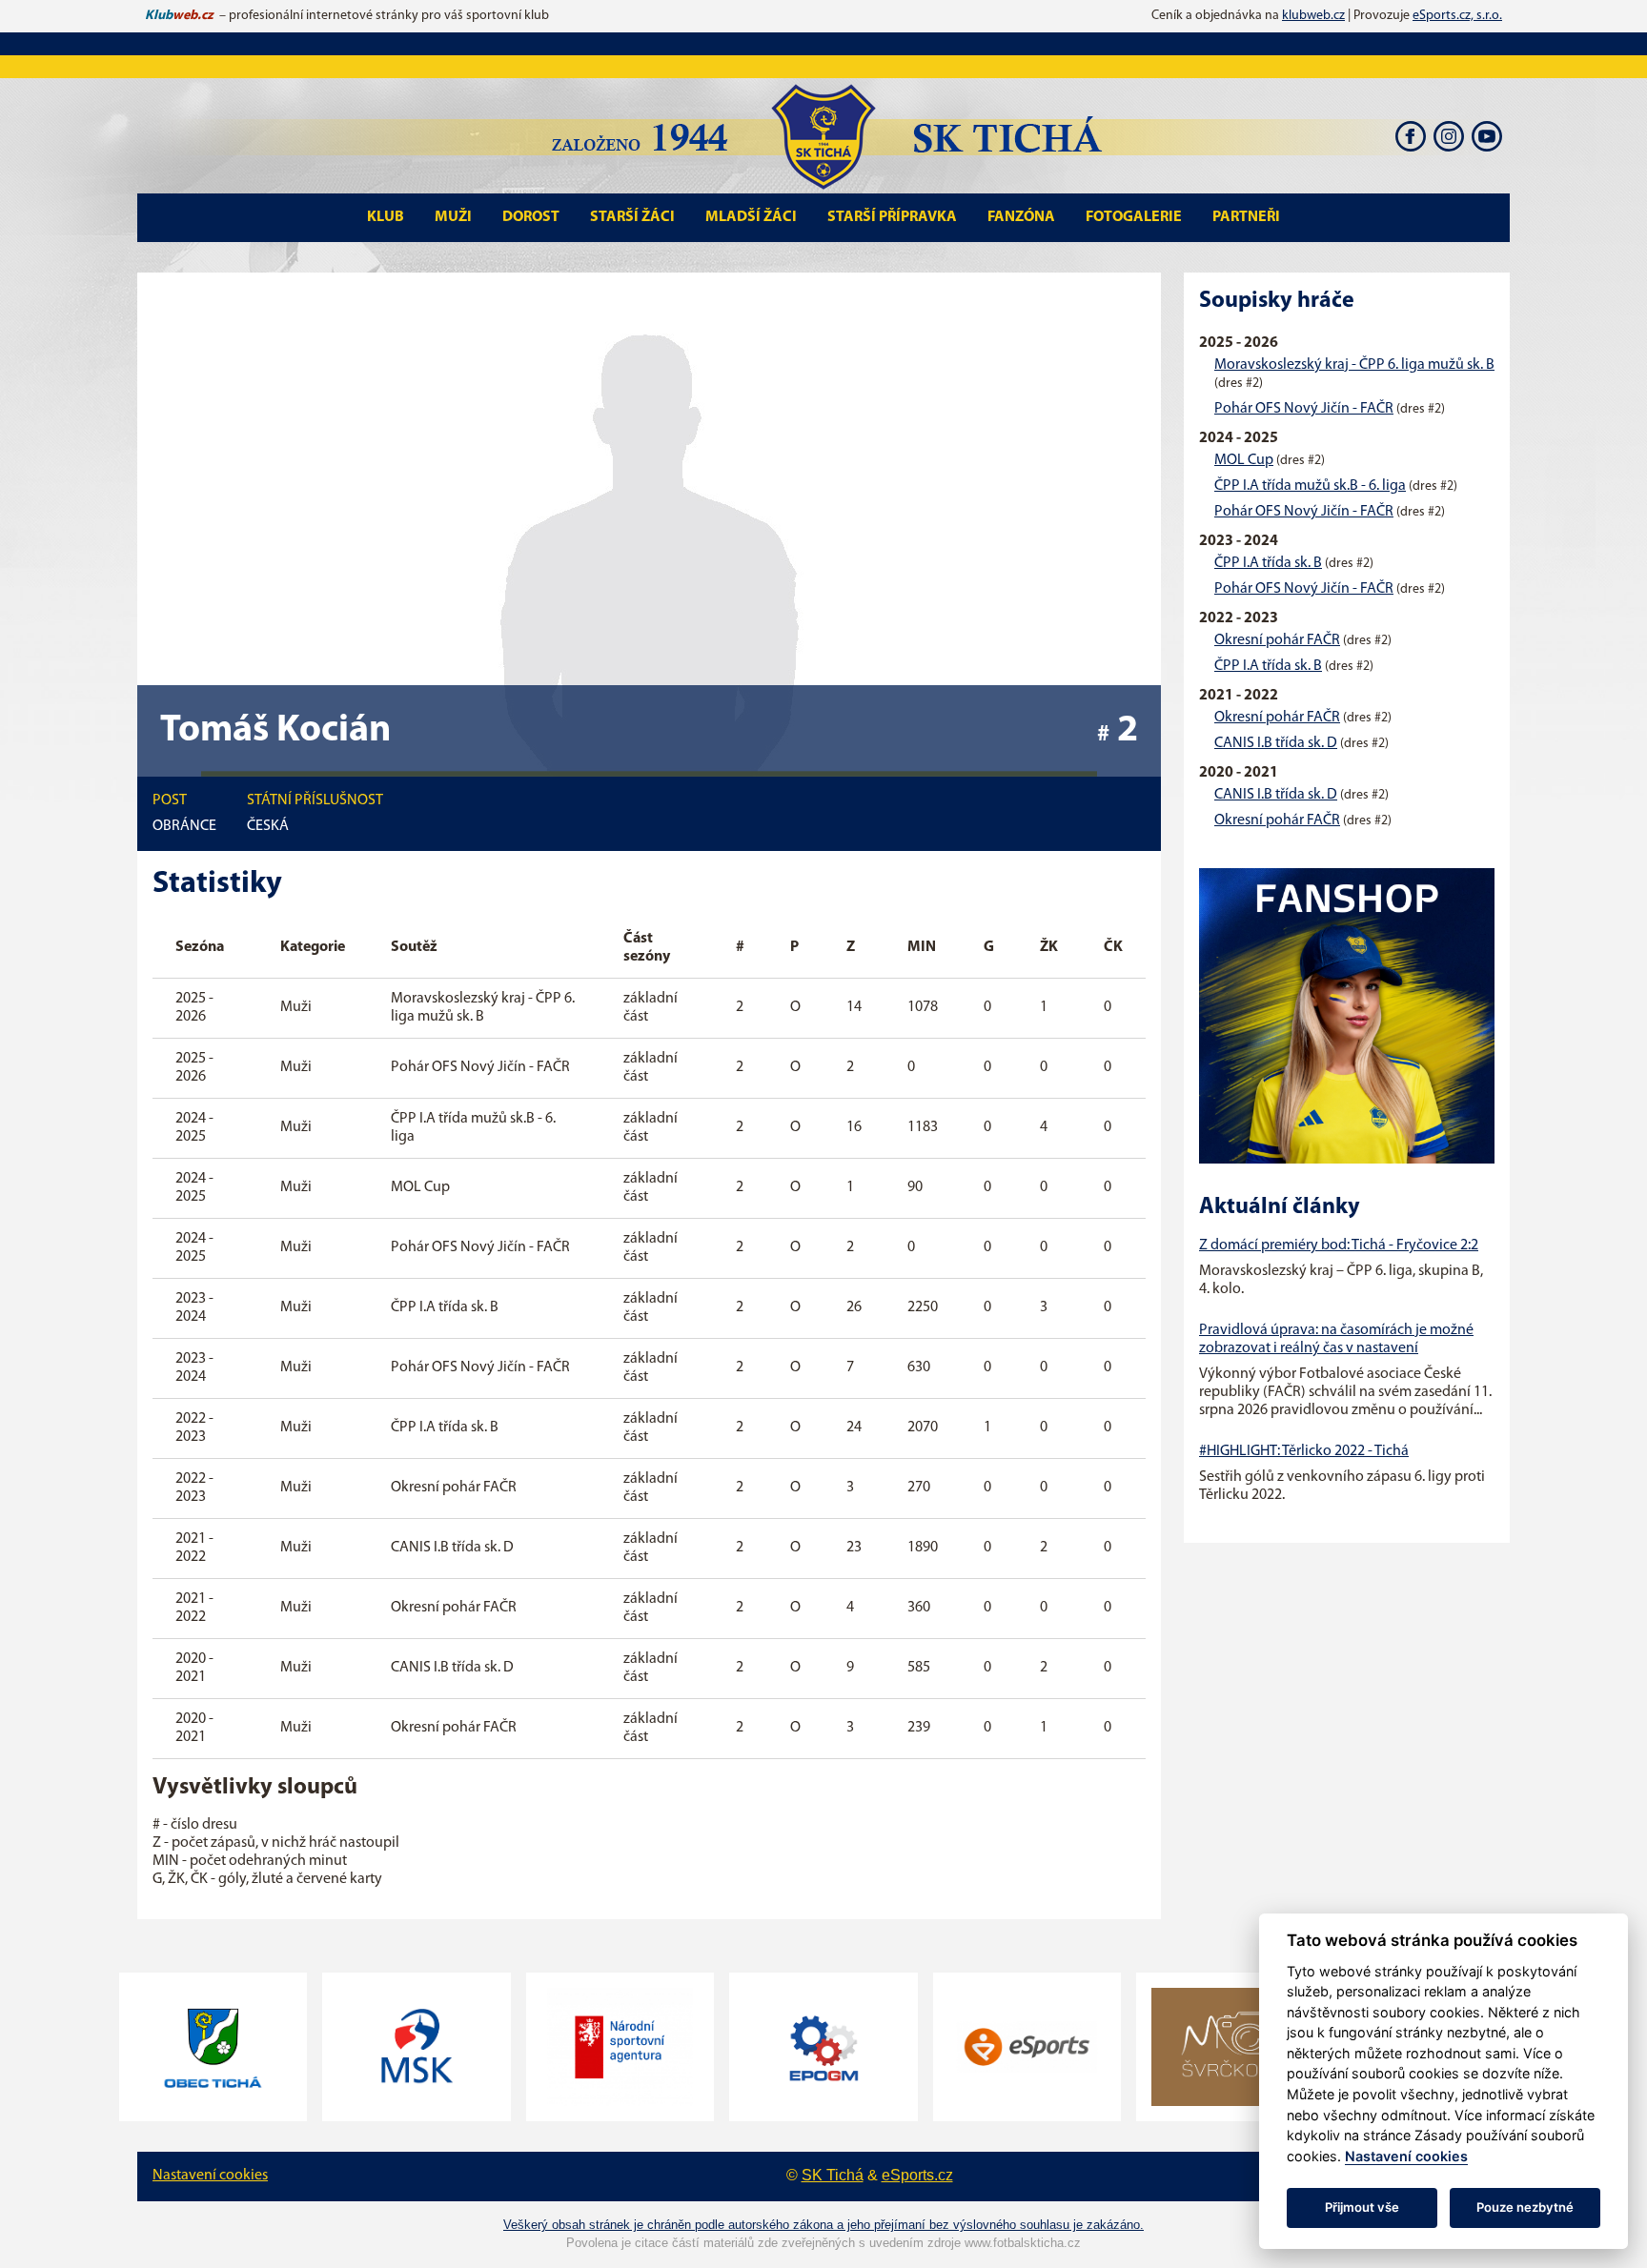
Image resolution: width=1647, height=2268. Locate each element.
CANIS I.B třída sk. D (1276, 743)
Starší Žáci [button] (632, 217)
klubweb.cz (1313, 16)
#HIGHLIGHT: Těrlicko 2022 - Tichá (1304, 1451)
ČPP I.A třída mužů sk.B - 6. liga (1310, 486)
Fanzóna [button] (1021, 217)
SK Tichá (833, 2175)
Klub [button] (386, 217)
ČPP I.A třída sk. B (1268, 563)
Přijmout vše (1362, 2207)
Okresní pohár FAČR (1277, 640)
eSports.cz (917, 2175)
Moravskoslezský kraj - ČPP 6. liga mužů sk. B (1354, 365)
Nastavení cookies (210, 2176)
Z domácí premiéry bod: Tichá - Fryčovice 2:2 (1339, 1245)
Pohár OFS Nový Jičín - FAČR (1304, 409)
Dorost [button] (531, 217)
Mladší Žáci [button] (751, 217)
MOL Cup (1244, 460)
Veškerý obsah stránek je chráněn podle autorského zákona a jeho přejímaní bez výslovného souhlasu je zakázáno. (823, 2225)
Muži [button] (453, 217)
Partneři (1246, 217)
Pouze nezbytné (1525, 2207)
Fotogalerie (1134, 217)
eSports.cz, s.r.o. (1457, 16)
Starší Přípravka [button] (892, 217)
